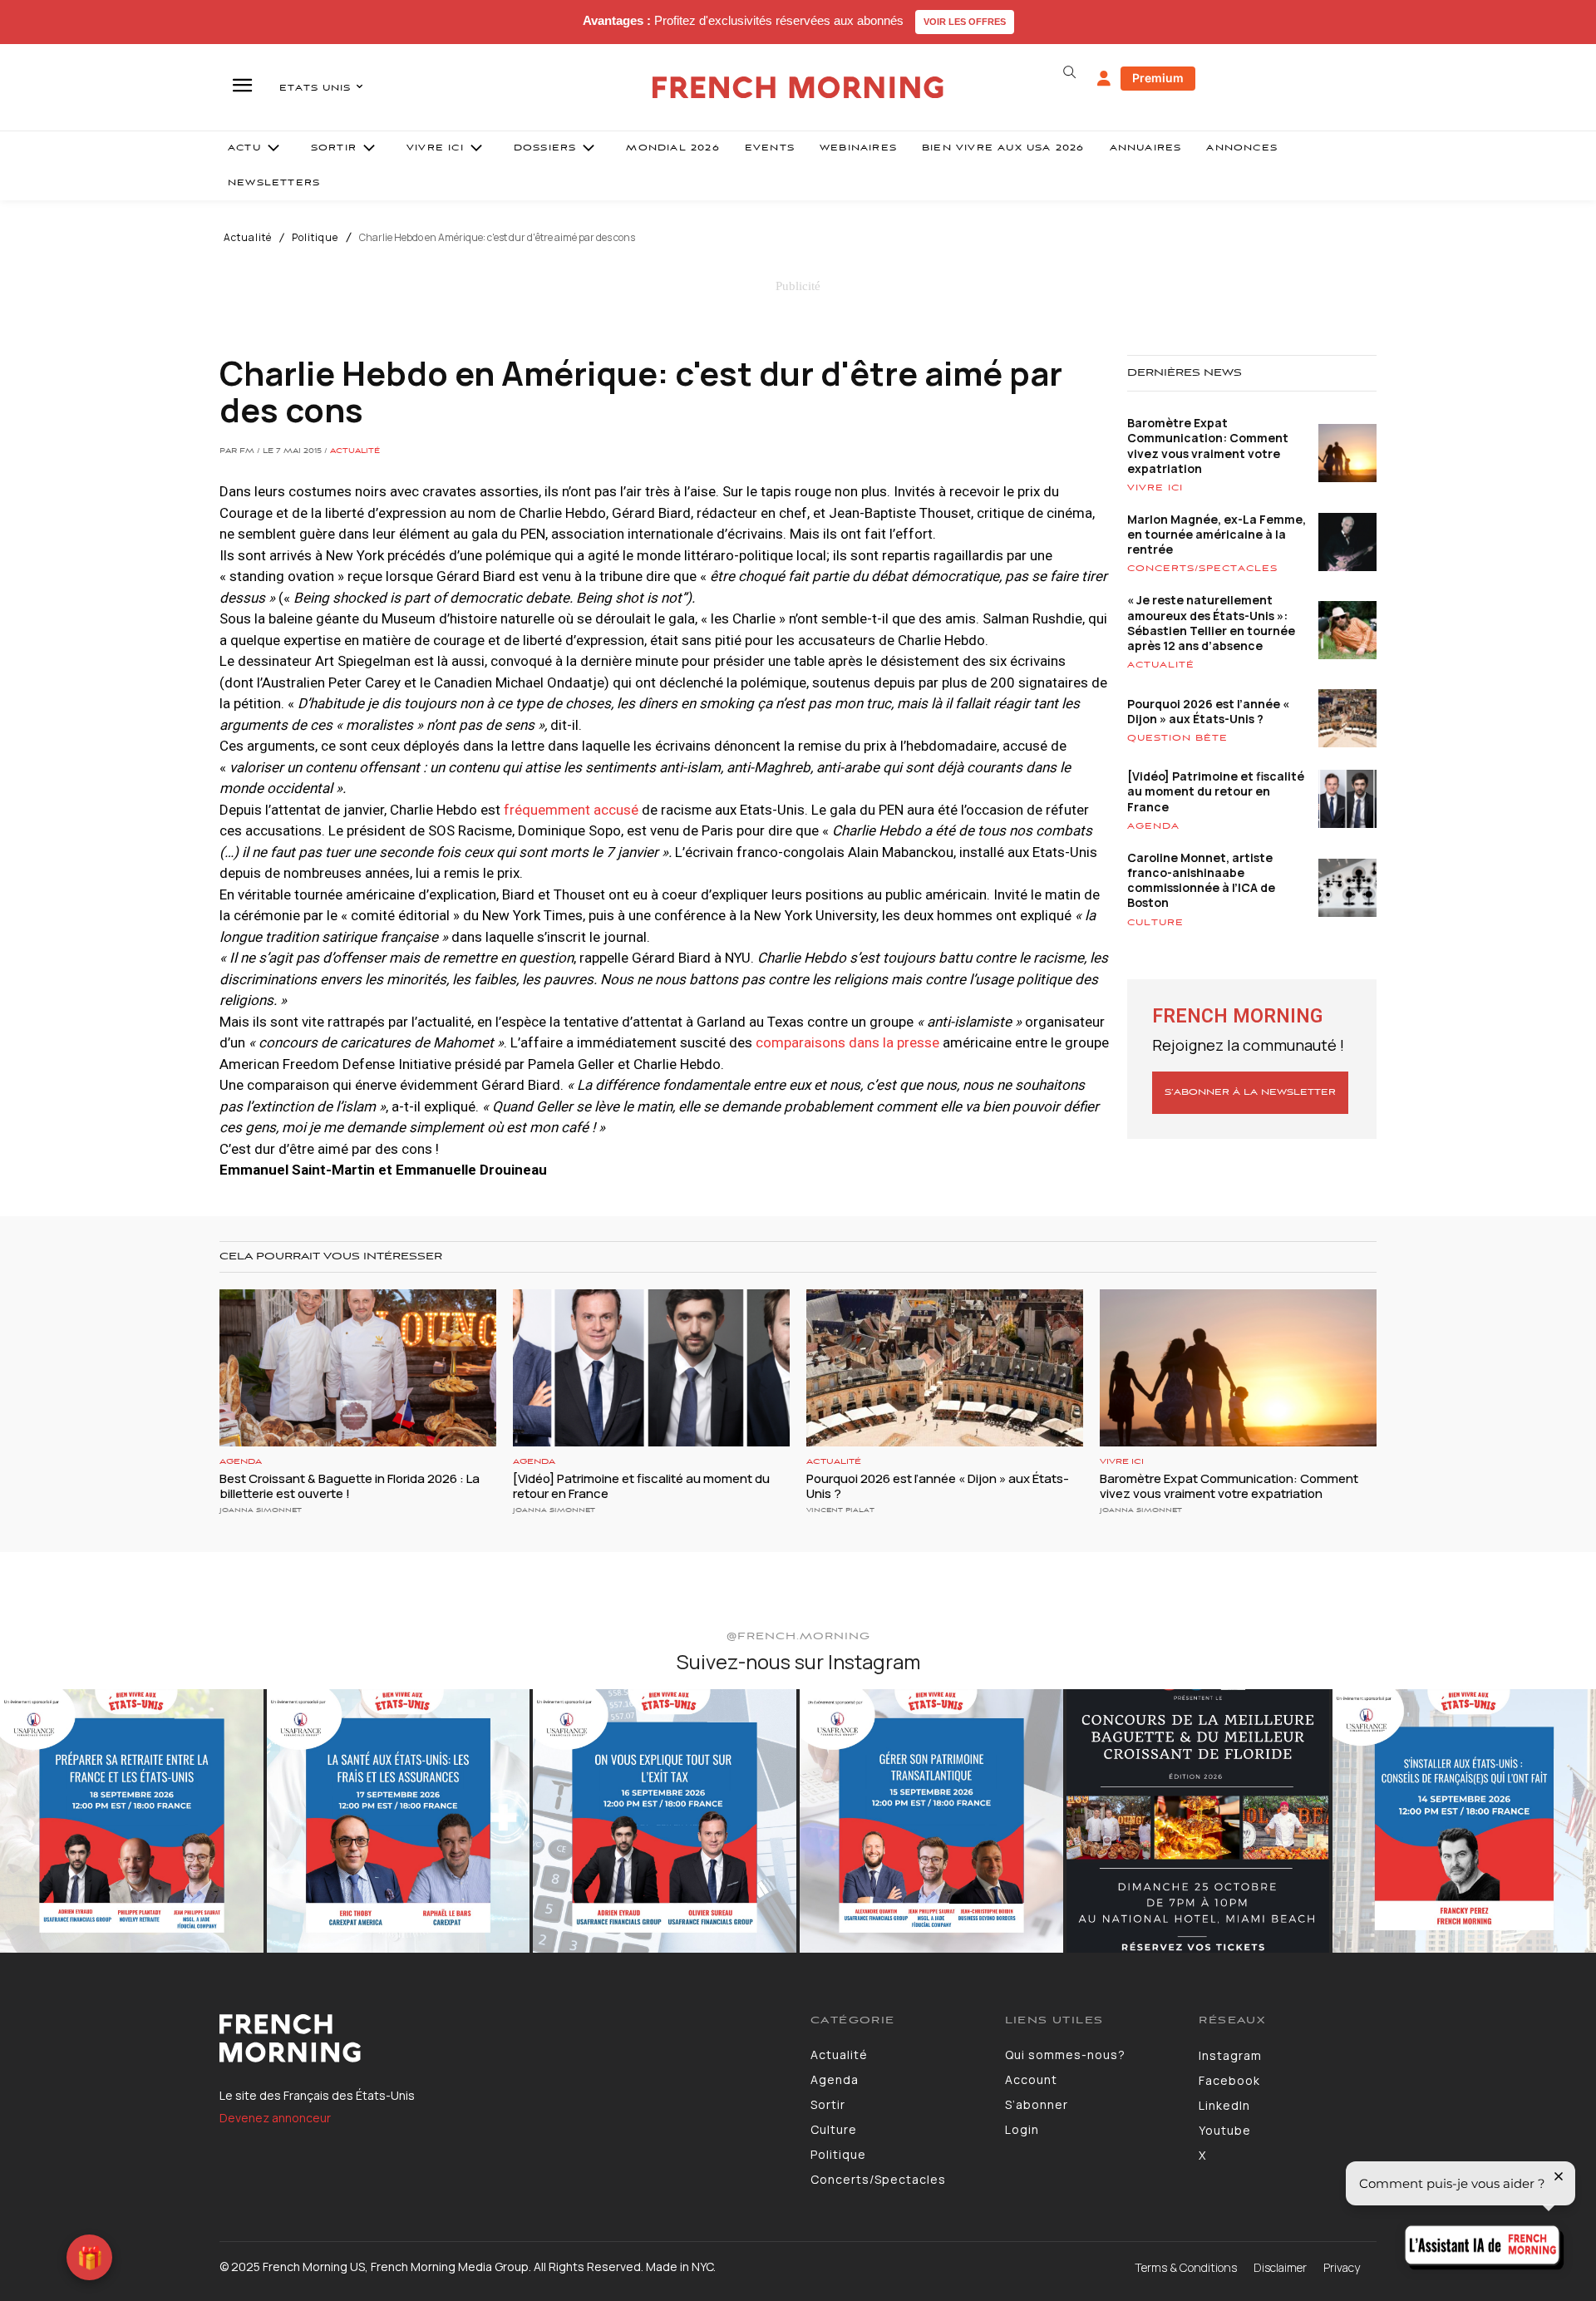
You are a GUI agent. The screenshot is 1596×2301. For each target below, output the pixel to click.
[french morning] (798, 88)
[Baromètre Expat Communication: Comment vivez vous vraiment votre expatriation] (1238, 1368)
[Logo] (502, 2038)
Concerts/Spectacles (1202, 569)
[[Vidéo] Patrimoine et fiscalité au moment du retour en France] (651, 1368)
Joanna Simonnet (261, 1510)
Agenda (1153, 826)
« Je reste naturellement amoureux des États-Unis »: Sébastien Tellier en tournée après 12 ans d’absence (1211, 623)
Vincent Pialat (840, 1510)
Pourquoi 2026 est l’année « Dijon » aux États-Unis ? (1208, 711)
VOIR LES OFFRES (965, 22)
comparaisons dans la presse (846, 1042)
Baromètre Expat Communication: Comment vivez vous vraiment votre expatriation (1208, 446)
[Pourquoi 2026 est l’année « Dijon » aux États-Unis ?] (945, 1368)
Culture (1155, 923)
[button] (1069, 72)
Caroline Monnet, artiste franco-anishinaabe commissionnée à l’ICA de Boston (1201, 880)
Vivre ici (1155, 488)
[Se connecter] (1104, 79)
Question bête (1177, 738)
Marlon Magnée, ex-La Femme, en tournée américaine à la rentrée (1217, 534)
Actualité (248, 238)
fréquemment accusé (571, 810)
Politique (315, 238)
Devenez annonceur (275, 2118)
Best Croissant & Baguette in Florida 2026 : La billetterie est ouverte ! (350, 1486)
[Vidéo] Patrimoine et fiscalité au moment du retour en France (1216, 791)
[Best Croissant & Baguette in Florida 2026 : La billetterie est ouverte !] (358, 1368)
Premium (1158, 78)
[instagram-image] (132, 1821)
